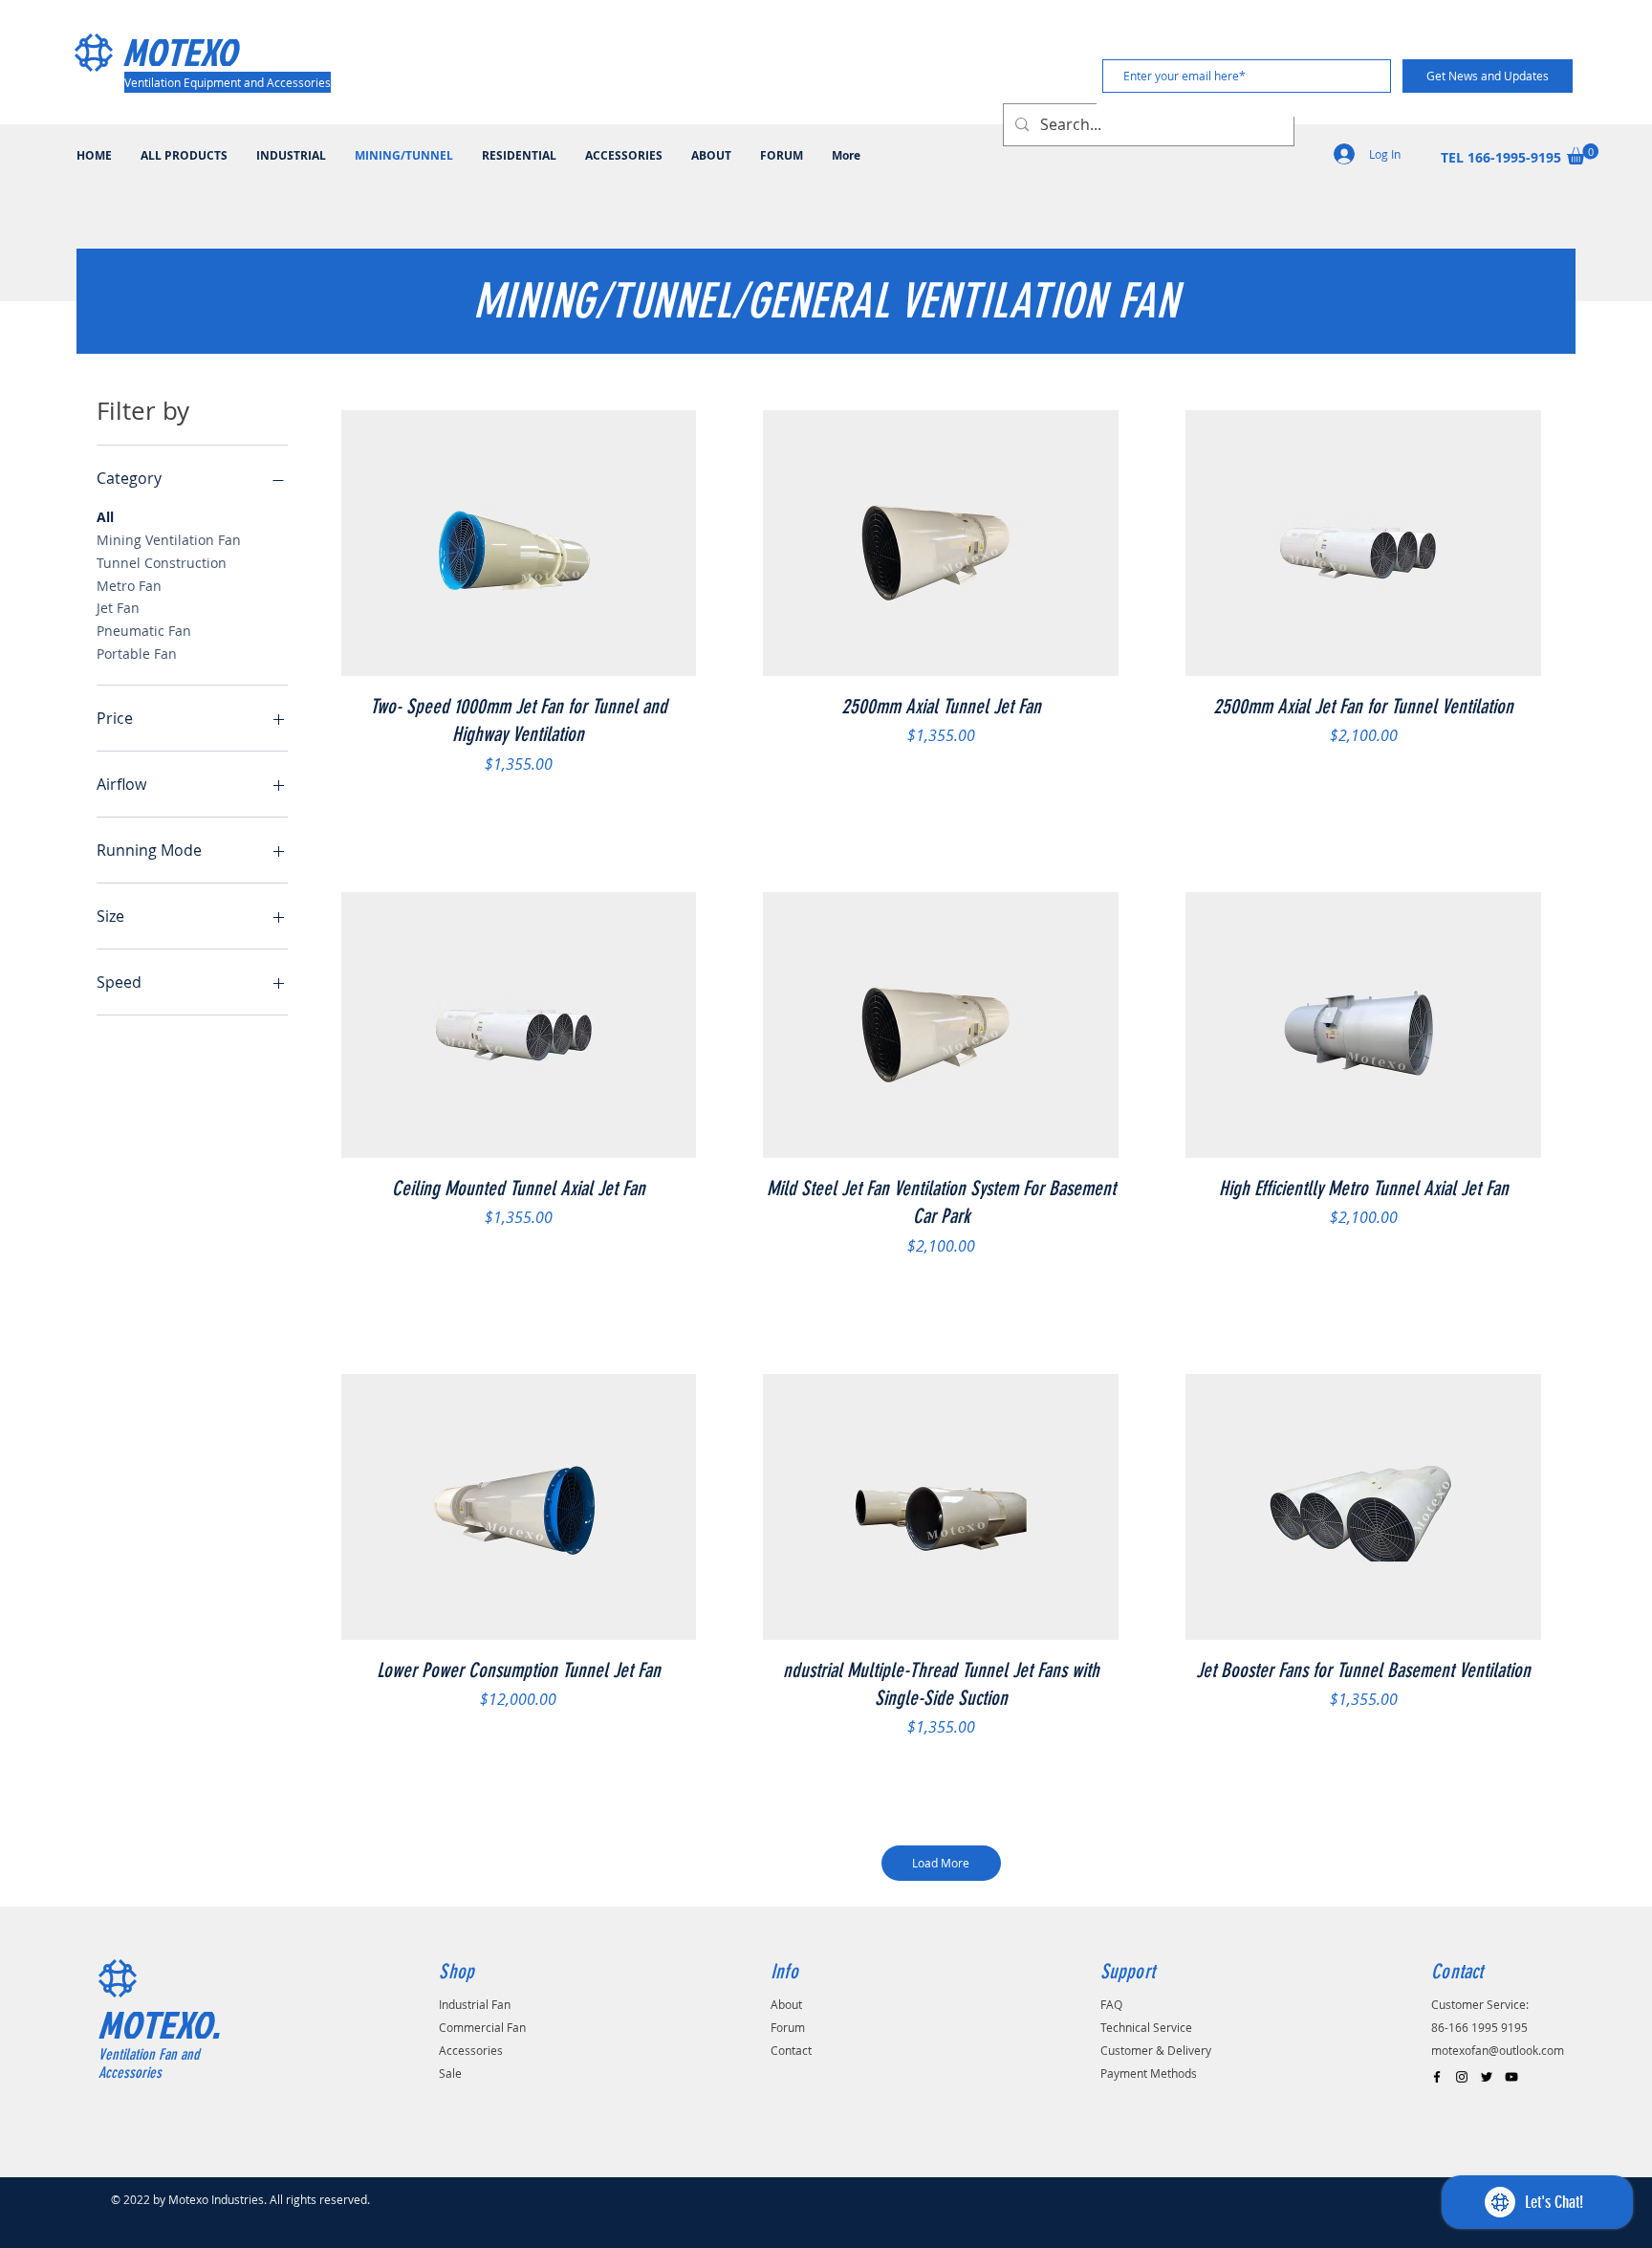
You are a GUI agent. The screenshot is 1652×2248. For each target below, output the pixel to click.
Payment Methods (1149, 2073)
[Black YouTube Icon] (1511, 2077)
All (105, 517)
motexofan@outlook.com (1498, 2050)
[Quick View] (519, 544)
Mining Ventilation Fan (169, 540)
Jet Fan (118, 608)
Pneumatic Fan (144, 631)
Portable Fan (137, 654)
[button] (1583, 154)
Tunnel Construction (162, 563)
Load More (941, 1863)
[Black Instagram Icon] (1462, 2077)
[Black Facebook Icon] (1437, 2077)
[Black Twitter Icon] (1487, 2077)
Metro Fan (129, 586)
